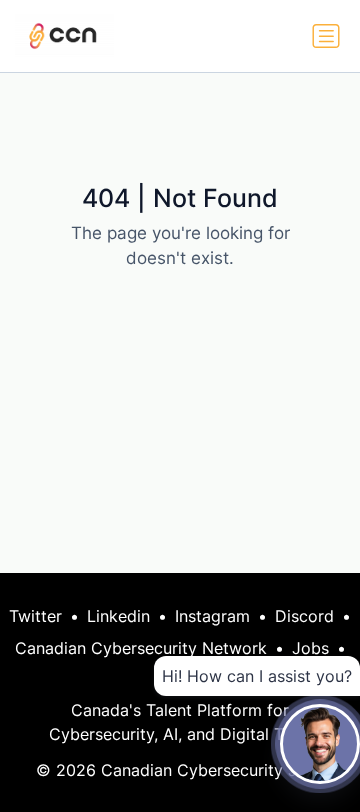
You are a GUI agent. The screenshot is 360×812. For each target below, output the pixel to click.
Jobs (310, 648)
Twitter (35, 616)
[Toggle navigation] (326, 36)
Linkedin (118, 616)
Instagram (212, 616)
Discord (304, 616)
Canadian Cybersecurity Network (141, 648)
